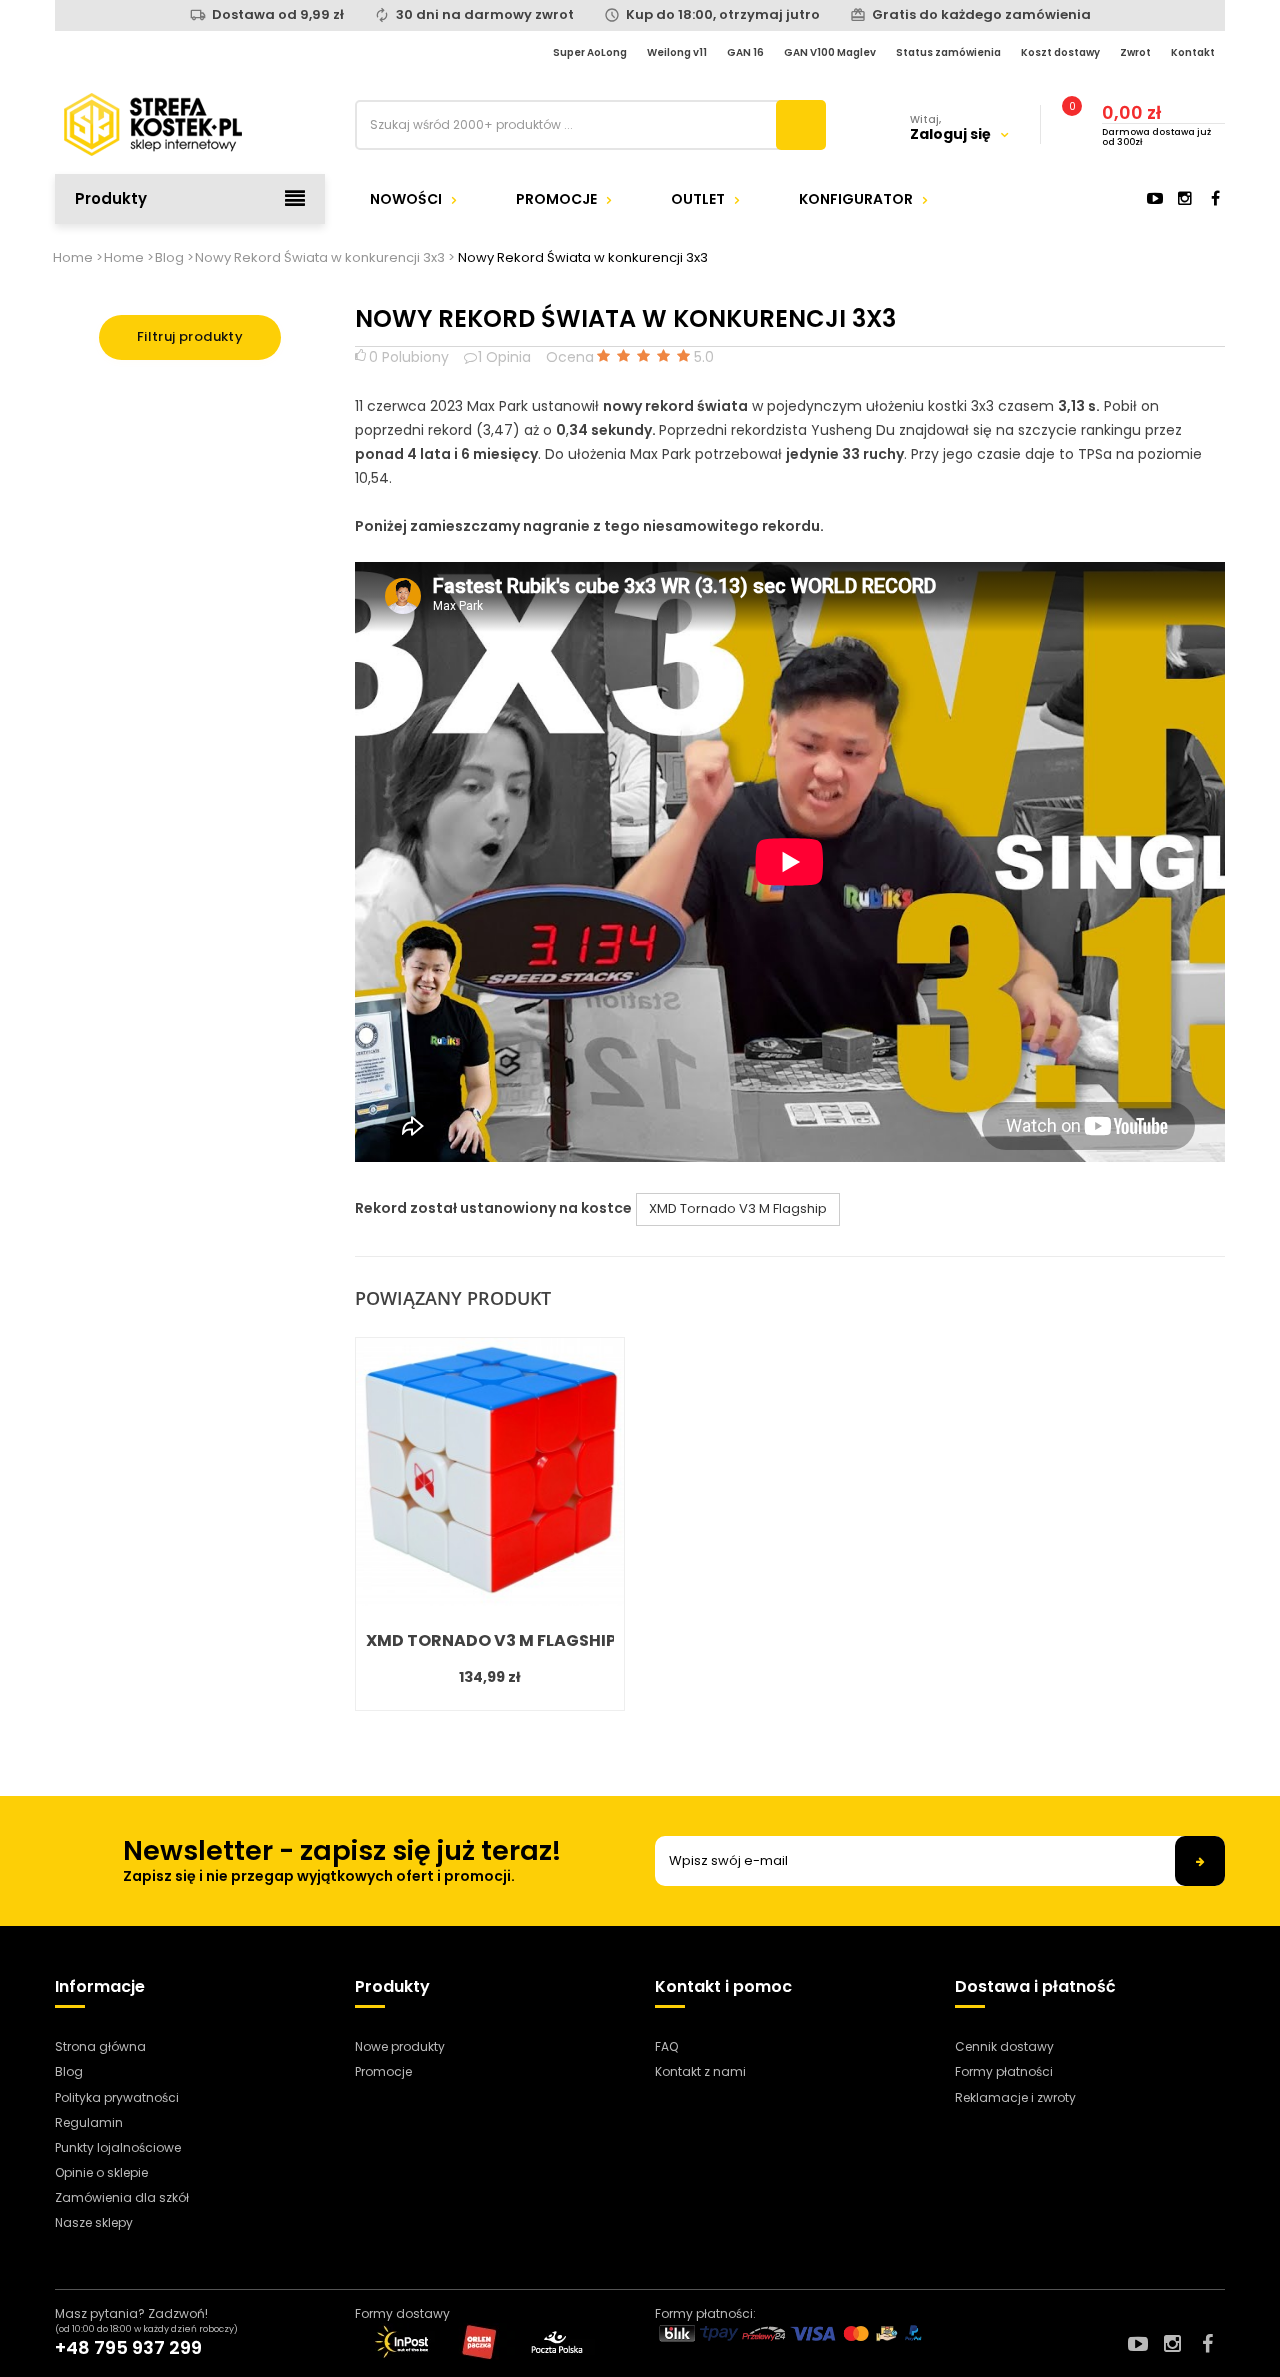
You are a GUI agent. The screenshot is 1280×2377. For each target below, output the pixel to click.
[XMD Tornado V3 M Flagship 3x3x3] (490, 1471)
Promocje (556, 199)
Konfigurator (856, 199)
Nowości (406, 199)
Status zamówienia (948, 52)
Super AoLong (590, 52)
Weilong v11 (677, 52)
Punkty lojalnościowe (118, 2147)
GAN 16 (745, 52)
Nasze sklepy (94, 2222)
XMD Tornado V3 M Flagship (738, 1208)
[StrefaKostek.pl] (190, 124)
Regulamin (89, 2122)
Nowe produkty (400, 2046)
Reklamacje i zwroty (1015, 2097)
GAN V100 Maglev (830, 52)
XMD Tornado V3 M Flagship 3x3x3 (490, 1641)
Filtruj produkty (190, 336)
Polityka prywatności (117, 2097)
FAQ (666, 2046)
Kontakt (1193, 52)
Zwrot (1135, 52)
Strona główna (100, 2046)
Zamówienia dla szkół (122, 2197)
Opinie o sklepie (101, 2172)
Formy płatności (1004, 2071)
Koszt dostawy (1060, 52)
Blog (69, 2071)
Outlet (698, 199)
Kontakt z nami (700, 2071)
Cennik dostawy (1004, 2046)
